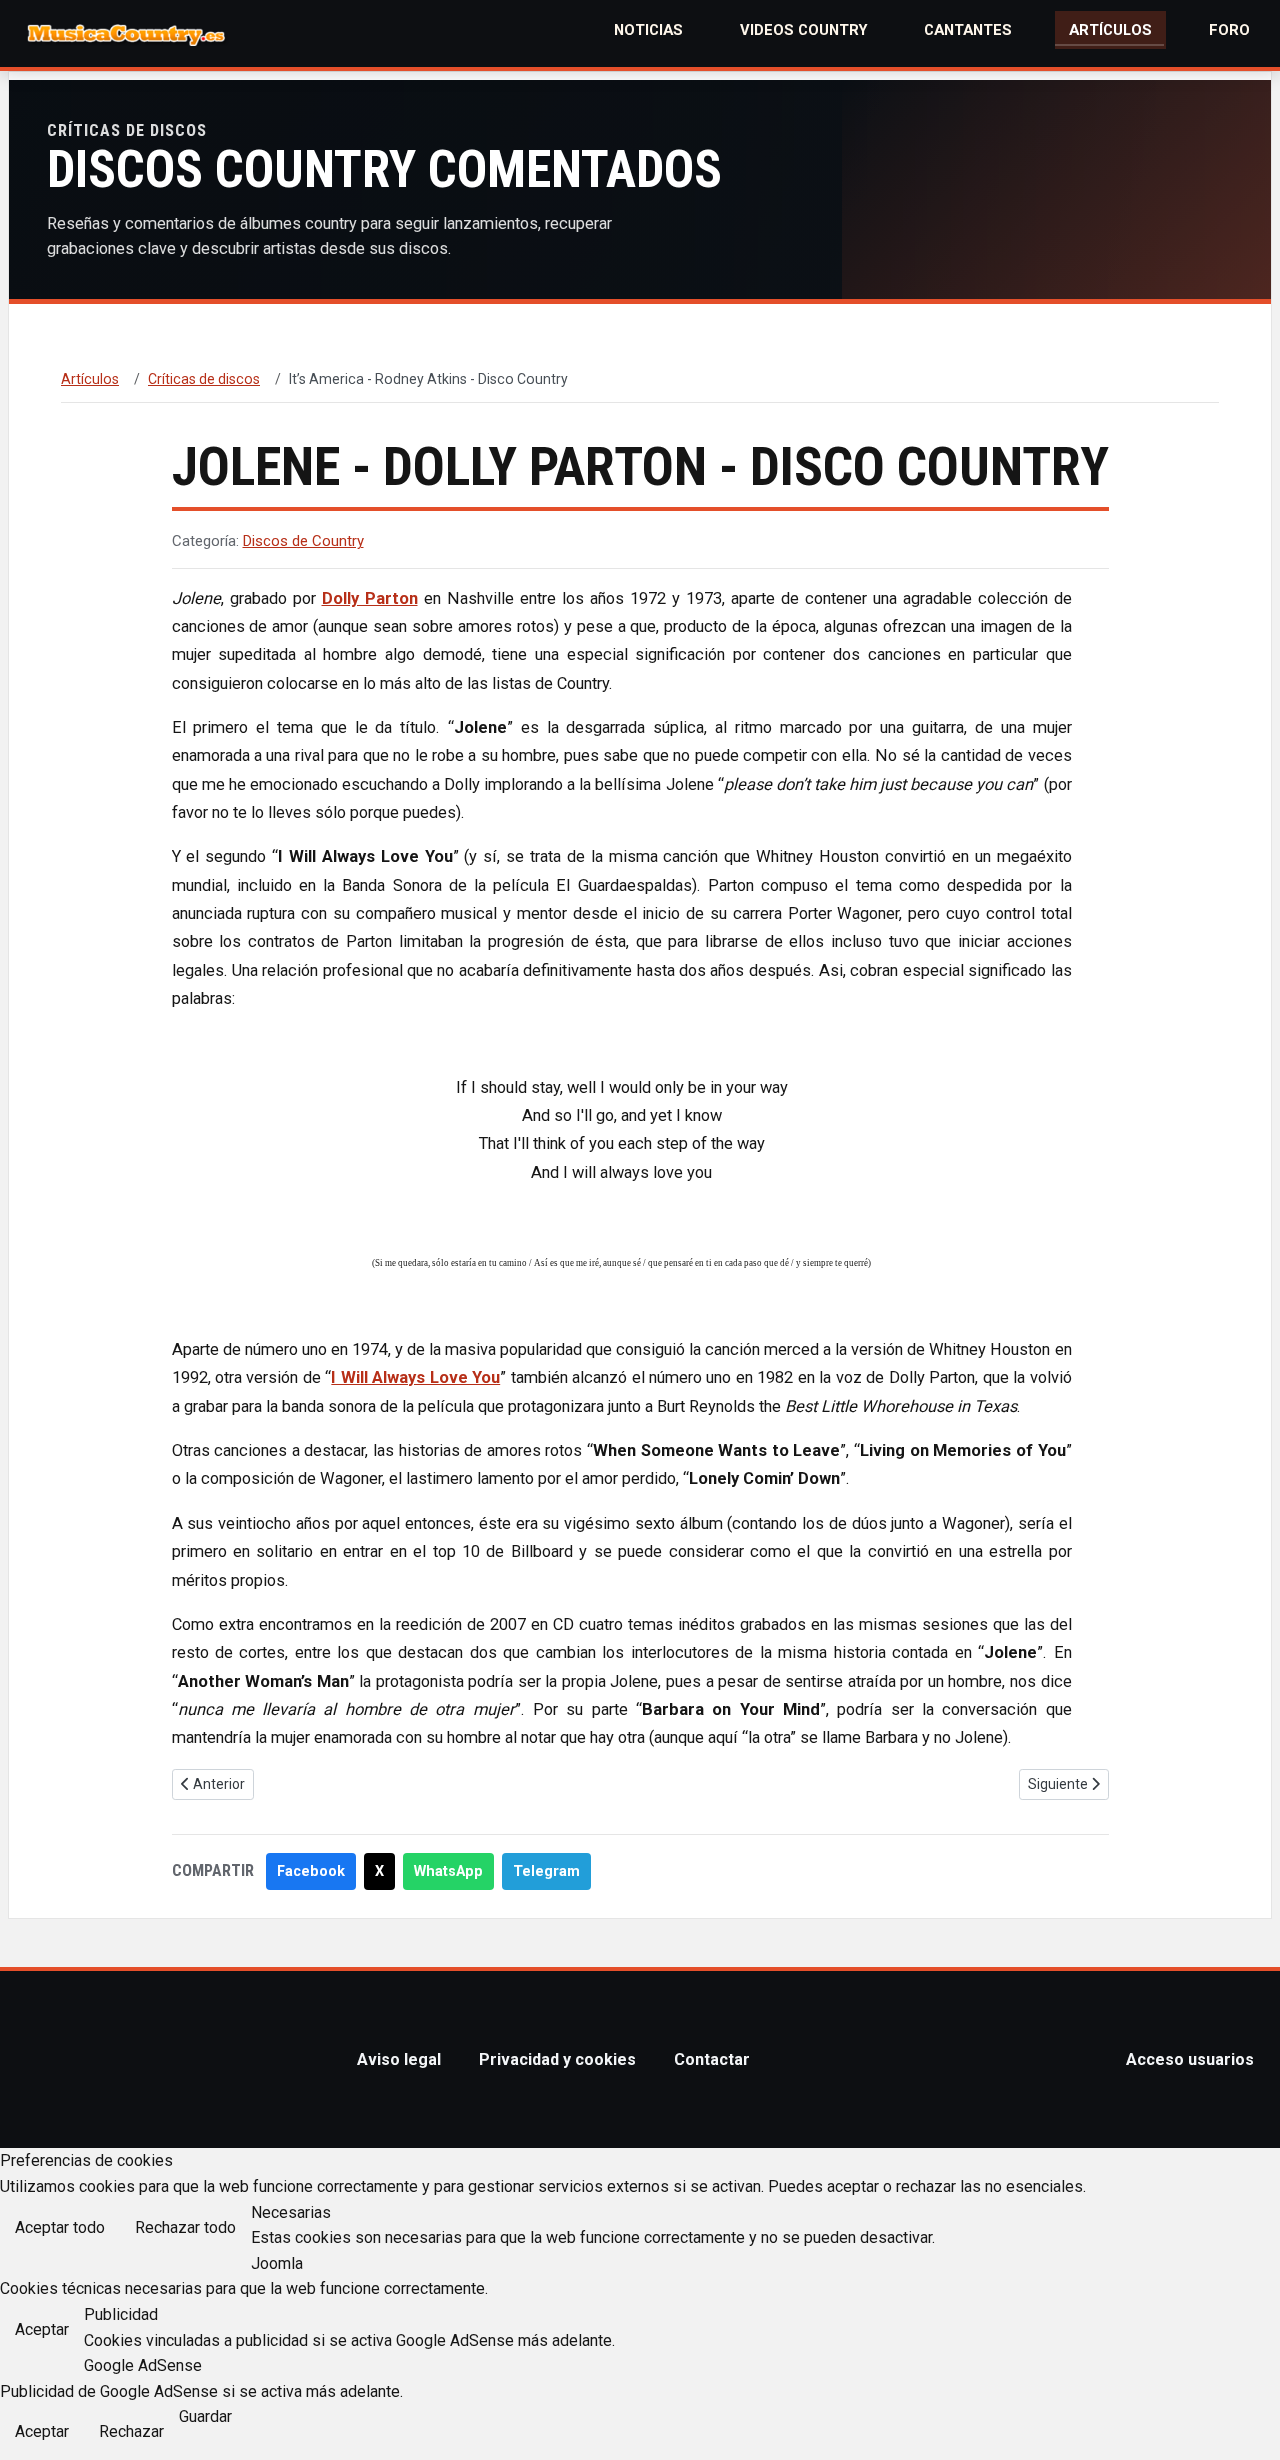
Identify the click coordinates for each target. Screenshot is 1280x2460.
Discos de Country (303, 541)
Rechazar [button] (131, 2431)
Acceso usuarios (1190, 2059)
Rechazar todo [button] (185, 2227)
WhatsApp (448, 1871)
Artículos (1110, 30)
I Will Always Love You (415, 1377)
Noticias (648, 30)
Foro (1229, 30)
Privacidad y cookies (557, 2059)
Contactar (712, 2059)
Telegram (546, 1871)
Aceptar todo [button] (60, 2227)
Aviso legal (399, 2059)
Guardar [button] (205, 2416)
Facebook (311, 1871)
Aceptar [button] (42, 2329)
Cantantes (968, 30)
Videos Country (804, 30)
